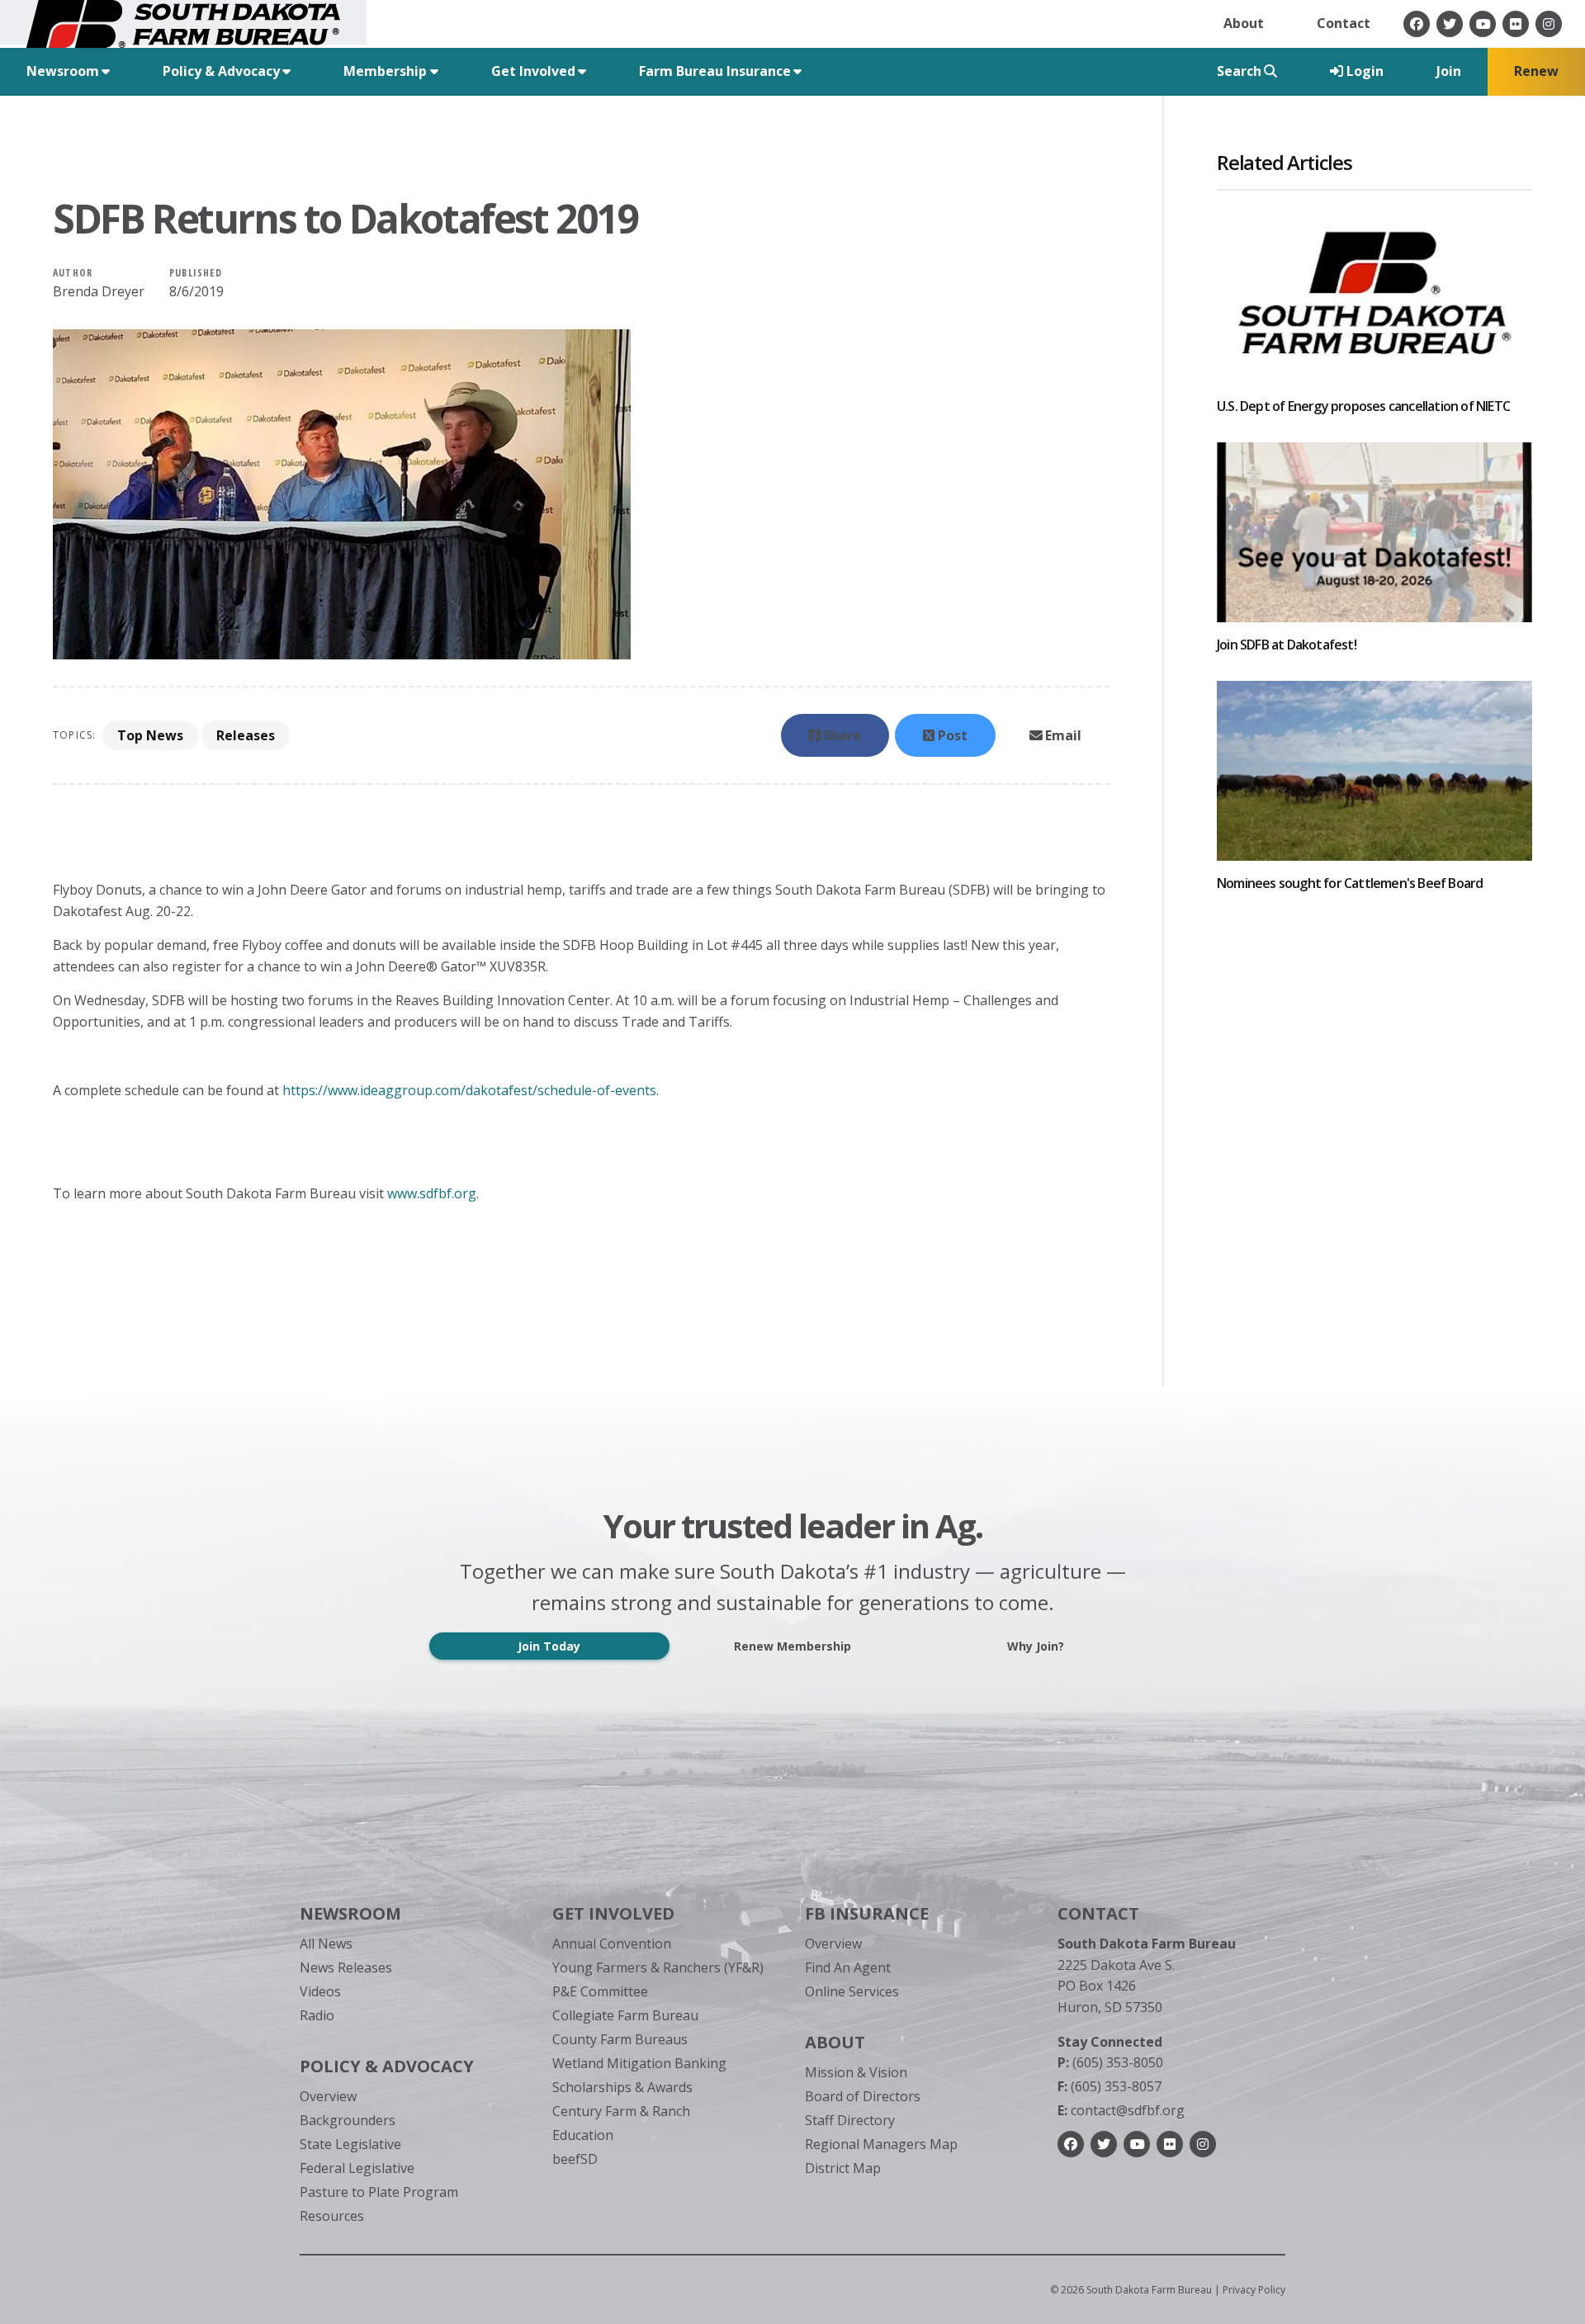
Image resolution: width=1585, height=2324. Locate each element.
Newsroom (350, 1913)
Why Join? (1036, 1646)
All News (326, 1944)
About (1244, 23)
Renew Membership (792, 1646)
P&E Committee (600, 1991)
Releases (246, 735)
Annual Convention (612, 1944)
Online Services (852, 1991)
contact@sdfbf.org (1121, 2110)
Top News (150, 735)
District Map (843, 2168)
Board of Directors (863, 2096)
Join (1449, 71)
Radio (317, 2015)
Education (583, 2135)
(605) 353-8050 (1110, 2062)
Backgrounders (348, 2120)
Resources (332, 2216)
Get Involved (613, 1913)
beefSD (575, 2159)
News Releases (346, 1967)
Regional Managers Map (881, 2144)
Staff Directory (850, 2120)
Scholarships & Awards (622, 2087)
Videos (320, 1991)
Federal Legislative (357, 2168)
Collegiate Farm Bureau (625, 2015)
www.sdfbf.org (432, 1193)
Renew (1536, 71)
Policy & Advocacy (387, 2066)
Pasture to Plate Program (379, 2192)
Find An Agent (848, 1967)
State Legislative (350, 2144)
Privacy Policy (1254, 2290)
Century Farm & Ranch (621, 2111)
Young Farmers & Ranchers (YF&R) (658, 1967)
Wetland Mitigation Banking (639, 2063)
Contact (1344, 23)
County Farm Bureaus (620, 2039)
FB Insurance (867, 1913)
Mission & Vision (856, 2072)
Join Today (549, 1646)
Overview (328, 2096)
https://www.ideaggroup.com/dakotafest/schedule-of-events (469, 1090)
